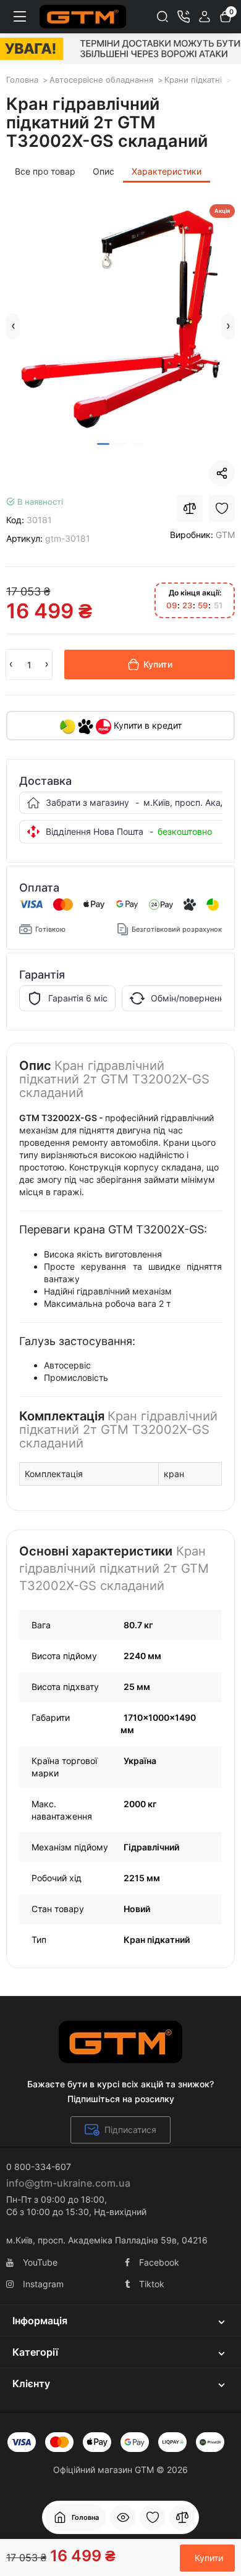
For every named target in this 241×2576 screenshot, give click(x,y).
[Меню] (20, 17)
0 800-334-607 (39, 2167)
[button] (13, 326)
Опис (104, 171)
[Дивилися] (123, 2517)
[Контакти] (184, 17)
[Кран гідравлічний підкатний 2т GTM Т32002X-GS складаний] (120, 318)
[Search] (163, 17)
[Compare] (190, 508)
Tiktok (152, 2284)
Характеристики (167, 171)
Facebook (159, 2262)
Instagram (43, 2284)
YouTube (40, 2262)
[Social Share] (222, 473)
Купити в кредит (146, 725)
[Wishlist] (222, 508)
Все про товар (45, 171)
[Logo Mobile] (83, 17)
